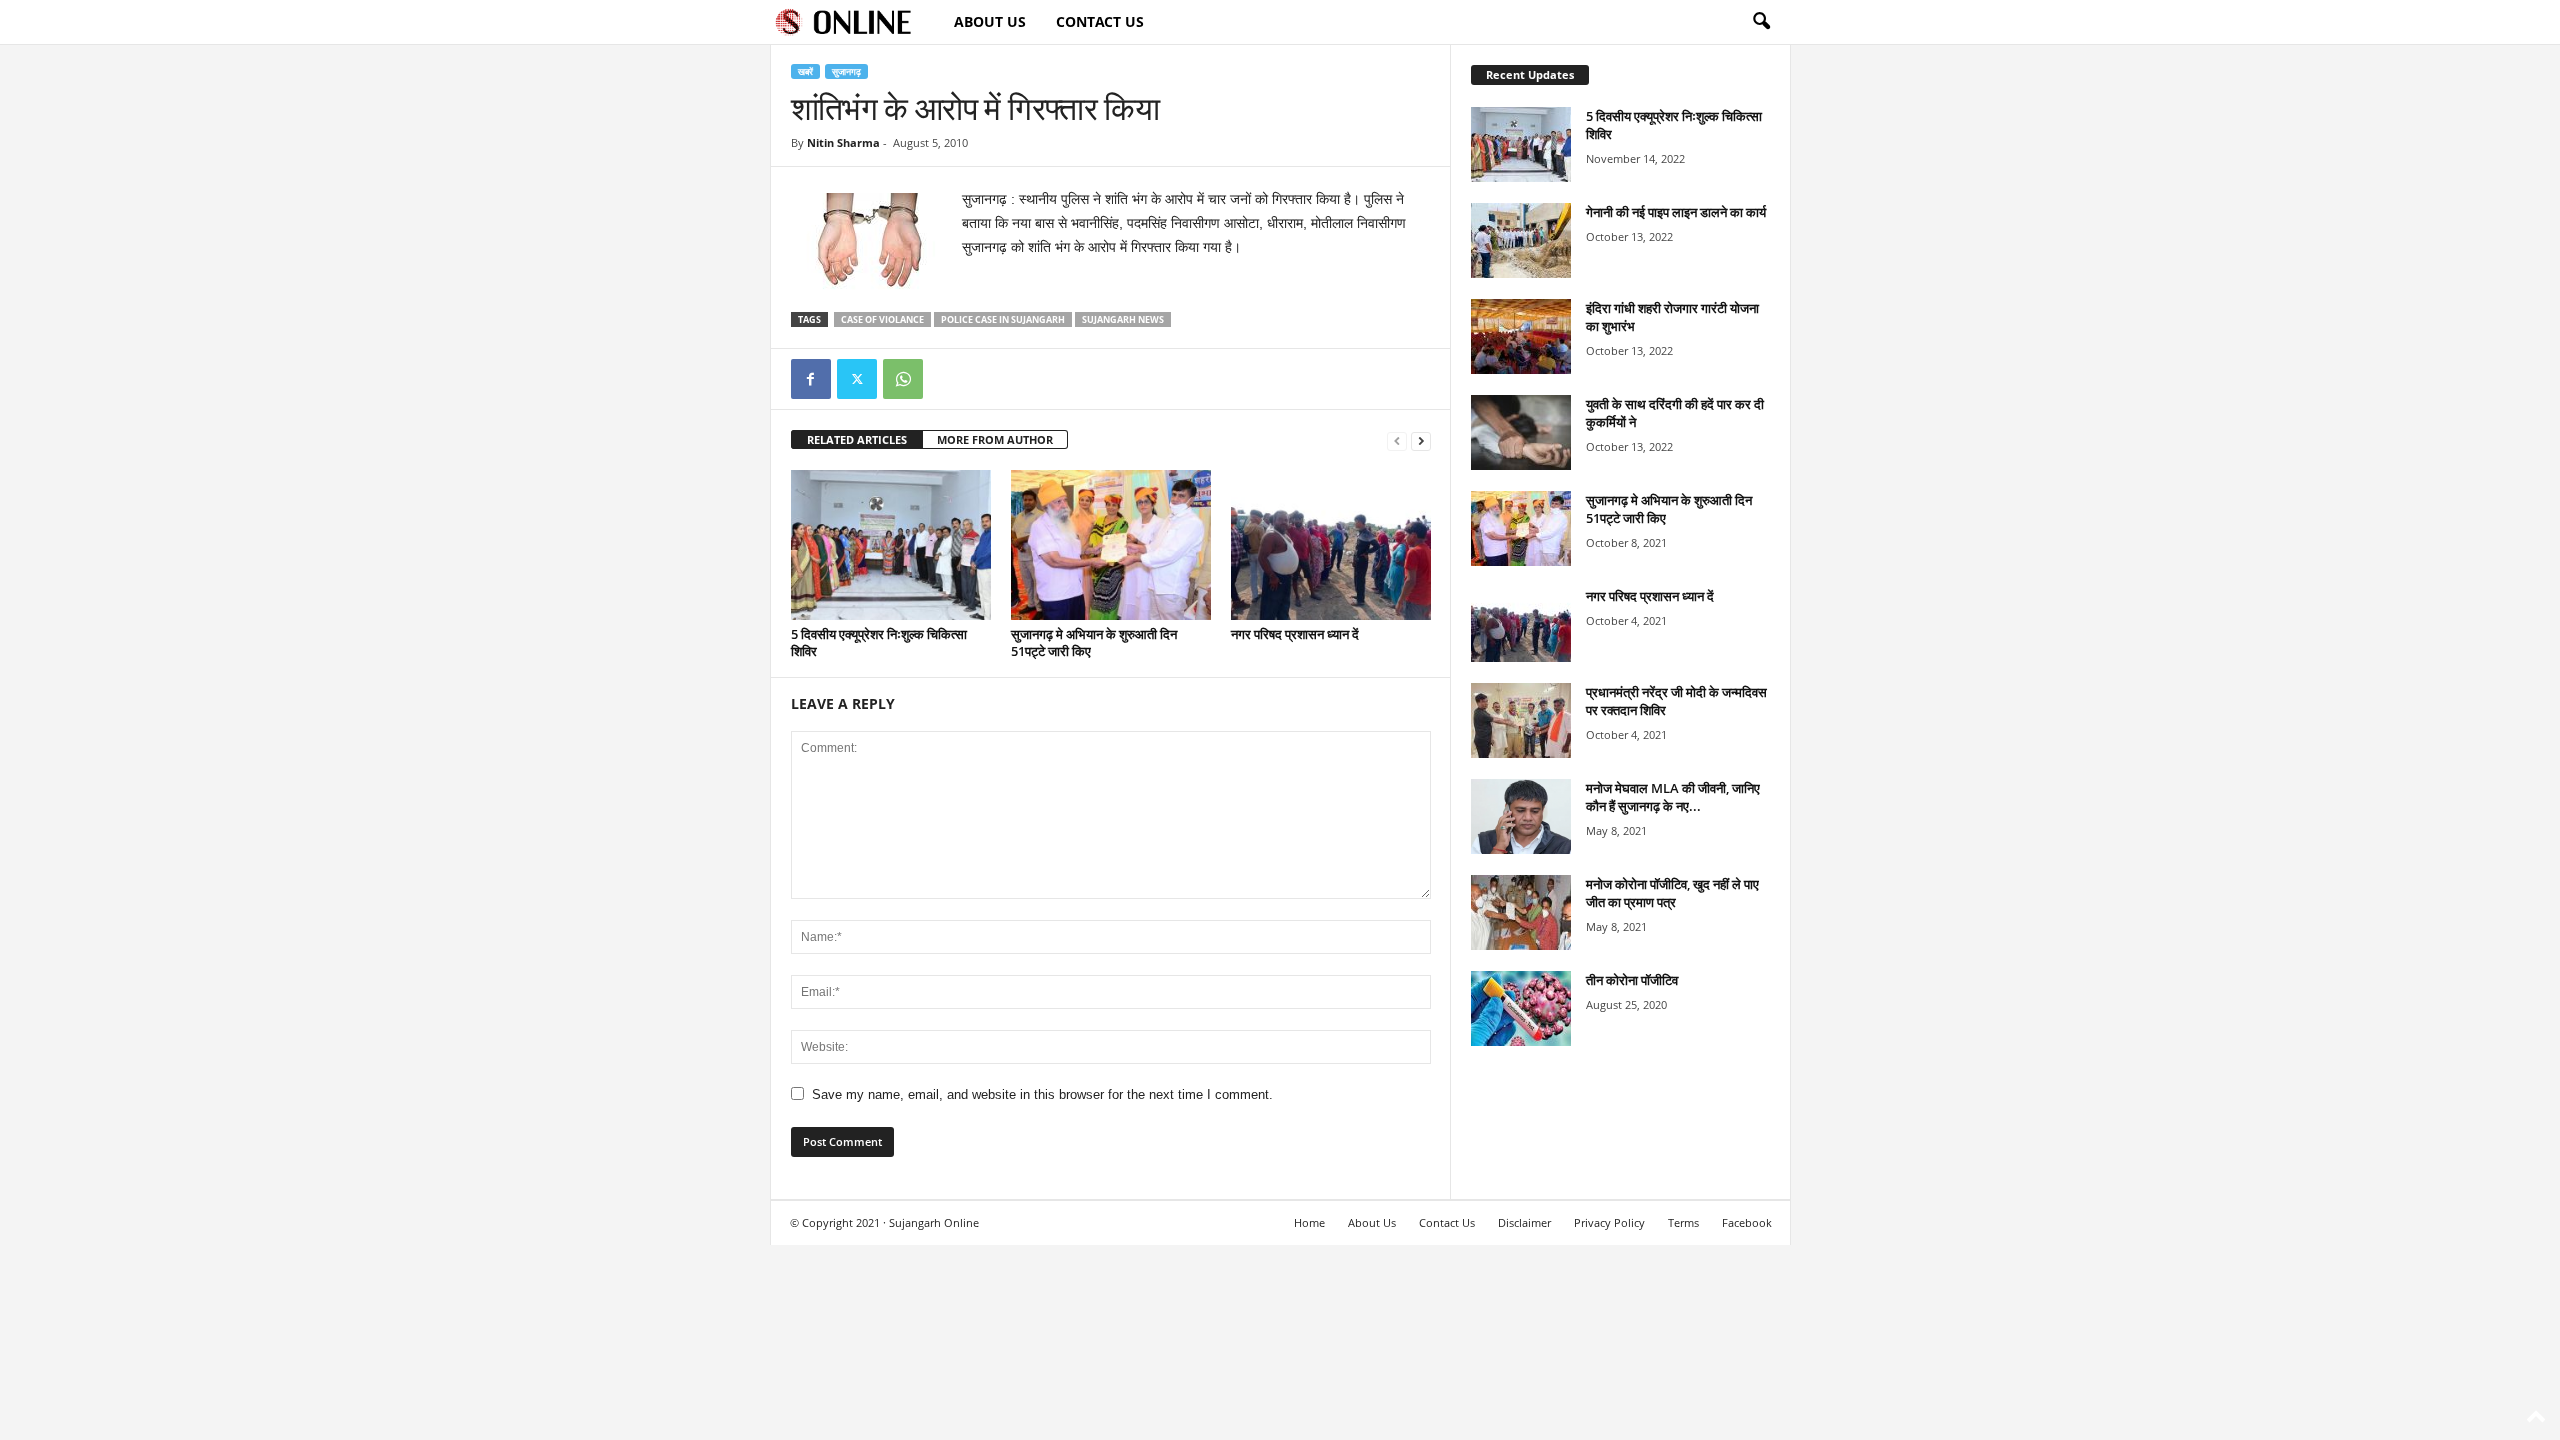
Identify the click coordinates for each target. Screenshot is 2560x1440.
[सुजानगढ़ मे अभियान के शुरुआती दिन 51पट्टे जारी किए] (1111, 545)
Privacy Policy (1609, 1222)
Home (1309, 1222)
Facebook (1747, 1222)
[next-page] (1421, 440)
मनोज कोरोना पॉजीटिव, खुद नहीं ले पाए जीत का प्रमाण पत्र (1672, 893)
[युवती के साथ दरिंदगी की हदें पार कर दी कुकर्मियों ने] (1521, 432)
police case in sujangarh (1003, 319)
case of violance (882, 319)
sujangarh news (1123, 319)
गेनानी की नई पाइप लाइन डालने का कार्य (1676, 212)
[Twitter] (857, 379)
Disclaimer (1524, 1222)
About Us (990, 21)
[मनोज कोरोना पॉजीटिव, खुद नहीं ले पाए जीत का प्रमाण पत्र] (1521, 912)
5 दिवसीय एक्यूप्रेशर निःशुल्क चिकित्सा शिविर (879, 642)
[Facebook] (811, 379)
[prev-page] (1397, 440)
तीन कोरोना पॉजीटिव (1632, 980)
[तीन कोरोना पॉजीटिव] (1521, 1008)
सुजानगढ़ (846, 71)
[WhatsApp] (903, 379)
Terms (1683, 1222)
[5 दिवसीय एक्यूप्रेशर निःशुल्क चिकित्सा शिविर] (891, 545)
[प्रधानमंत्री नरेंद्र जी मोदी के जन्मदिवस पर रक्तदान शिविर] (1521, 720)
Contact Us (1100, 21)
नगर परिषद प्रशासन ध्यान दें (1295, 634)
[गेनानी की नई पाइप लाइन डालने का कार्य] (1521, 240)
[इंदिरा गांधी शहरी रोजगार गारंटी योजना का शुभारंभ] (1521, 336)
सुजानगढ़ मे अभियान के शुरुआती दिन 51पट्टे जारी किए (1094, 642)
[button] (1761, 22)
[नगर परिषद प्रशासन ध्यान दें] (1331, 545)
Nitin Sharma (843, 142)
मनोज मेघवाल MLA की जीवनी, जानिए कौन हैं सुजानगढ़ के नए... (1673, 797)
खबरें (805, 71)
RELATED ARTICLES (857, 439)
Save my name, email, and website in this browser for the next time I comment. (1042, 1094)
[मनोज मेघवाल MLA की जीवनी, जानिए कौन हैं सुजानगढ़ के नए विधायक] (1521, 816)
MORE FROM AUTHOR (995, 439)
